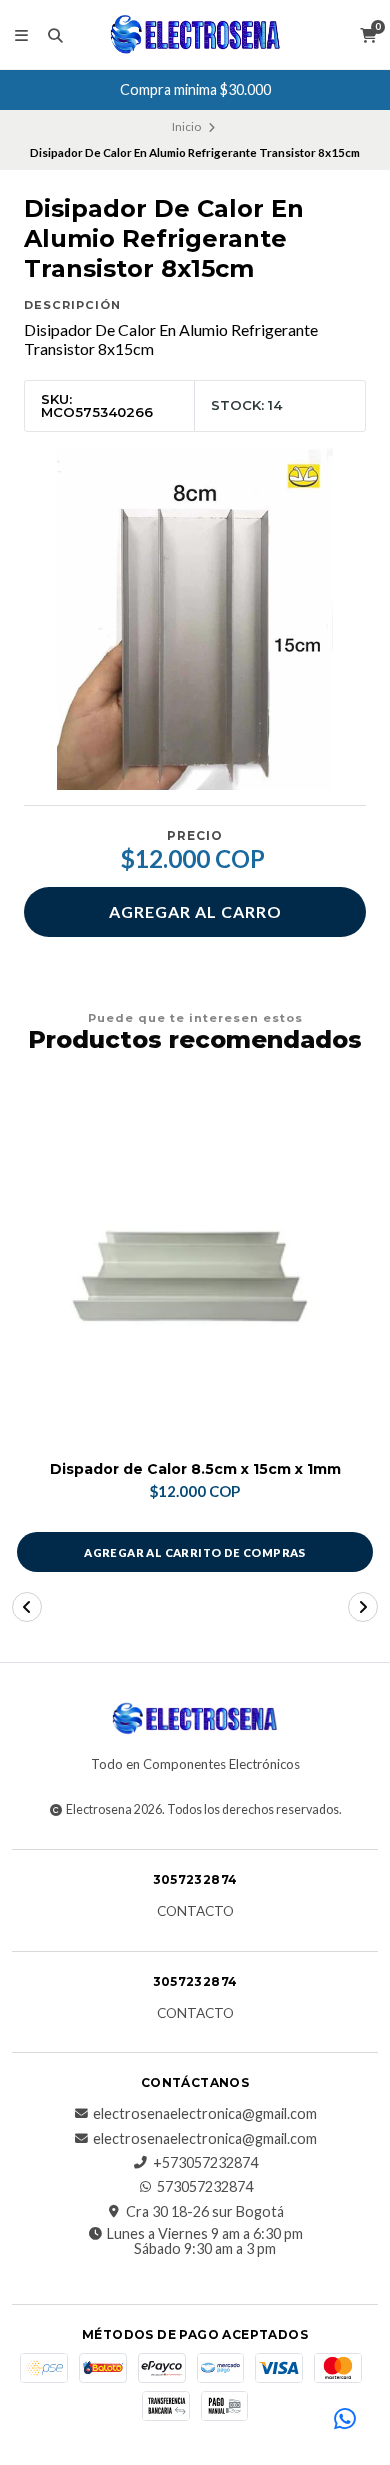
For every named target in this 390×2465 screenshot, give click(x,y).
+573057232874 (205, 2163)
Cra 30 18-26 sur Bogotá (205, 2212)
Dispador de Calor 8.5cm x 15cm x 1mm (195, 1469)
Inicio (186, 126)
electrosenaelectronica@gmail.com (205, 2114)
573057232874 (205, 2187)
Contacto (195, 1912)
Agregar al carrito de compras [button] (195, 1552)
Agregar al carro (195, 911)
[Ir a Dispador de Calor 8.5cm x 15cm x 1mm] (195, 1266)
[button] (27, 1607)
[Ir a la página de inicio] (195, 35)
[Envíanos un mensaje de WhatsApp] (345, 2420)
